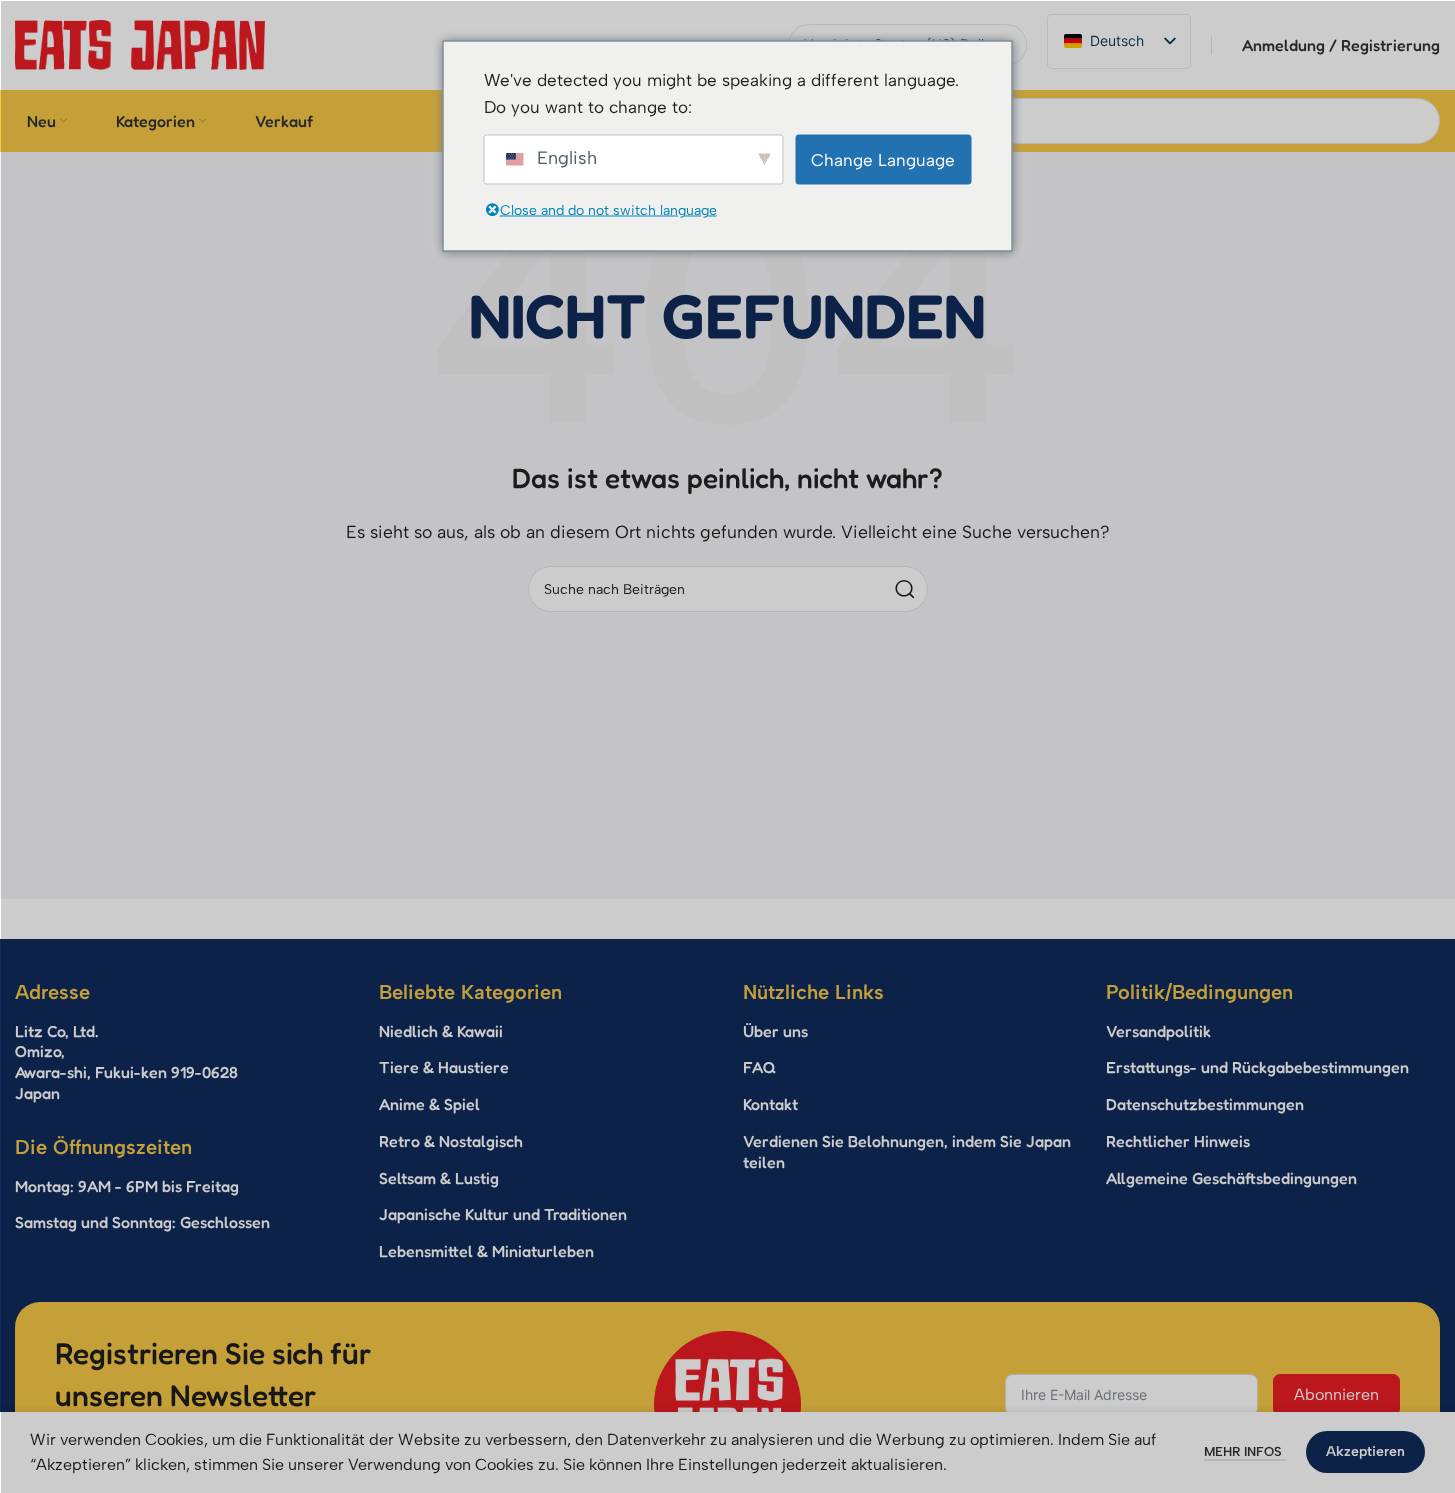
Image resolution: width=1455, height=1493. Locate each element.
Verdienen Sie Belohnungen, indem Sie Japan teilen (907, 1151)
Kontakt (770, 1104)
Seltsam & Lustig (439, 1178)
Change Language (883, 159)
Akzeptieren (1365, 1451)
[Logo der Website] (140, 43)
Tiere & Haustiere (444, 1067)
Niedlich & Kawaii (441, 1031)
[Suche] (905, 589)
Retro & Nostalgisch (451, 1141)
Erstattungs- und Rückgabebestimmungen (1257, 1067)
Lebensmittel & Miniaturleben (486, 1251)
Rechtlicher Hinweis (1178, 1141)
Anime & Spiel (429, 1104)
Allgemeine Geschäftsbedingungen (1231, 1178)
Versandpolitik (1158, 1031)
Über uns (775, 1031)
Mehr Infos (1245, 1451)
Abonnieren (1336, 1394)
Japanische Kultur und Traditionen (503, 1214)
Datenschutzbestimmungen (1205, 1104)
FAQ (759, 1067)
